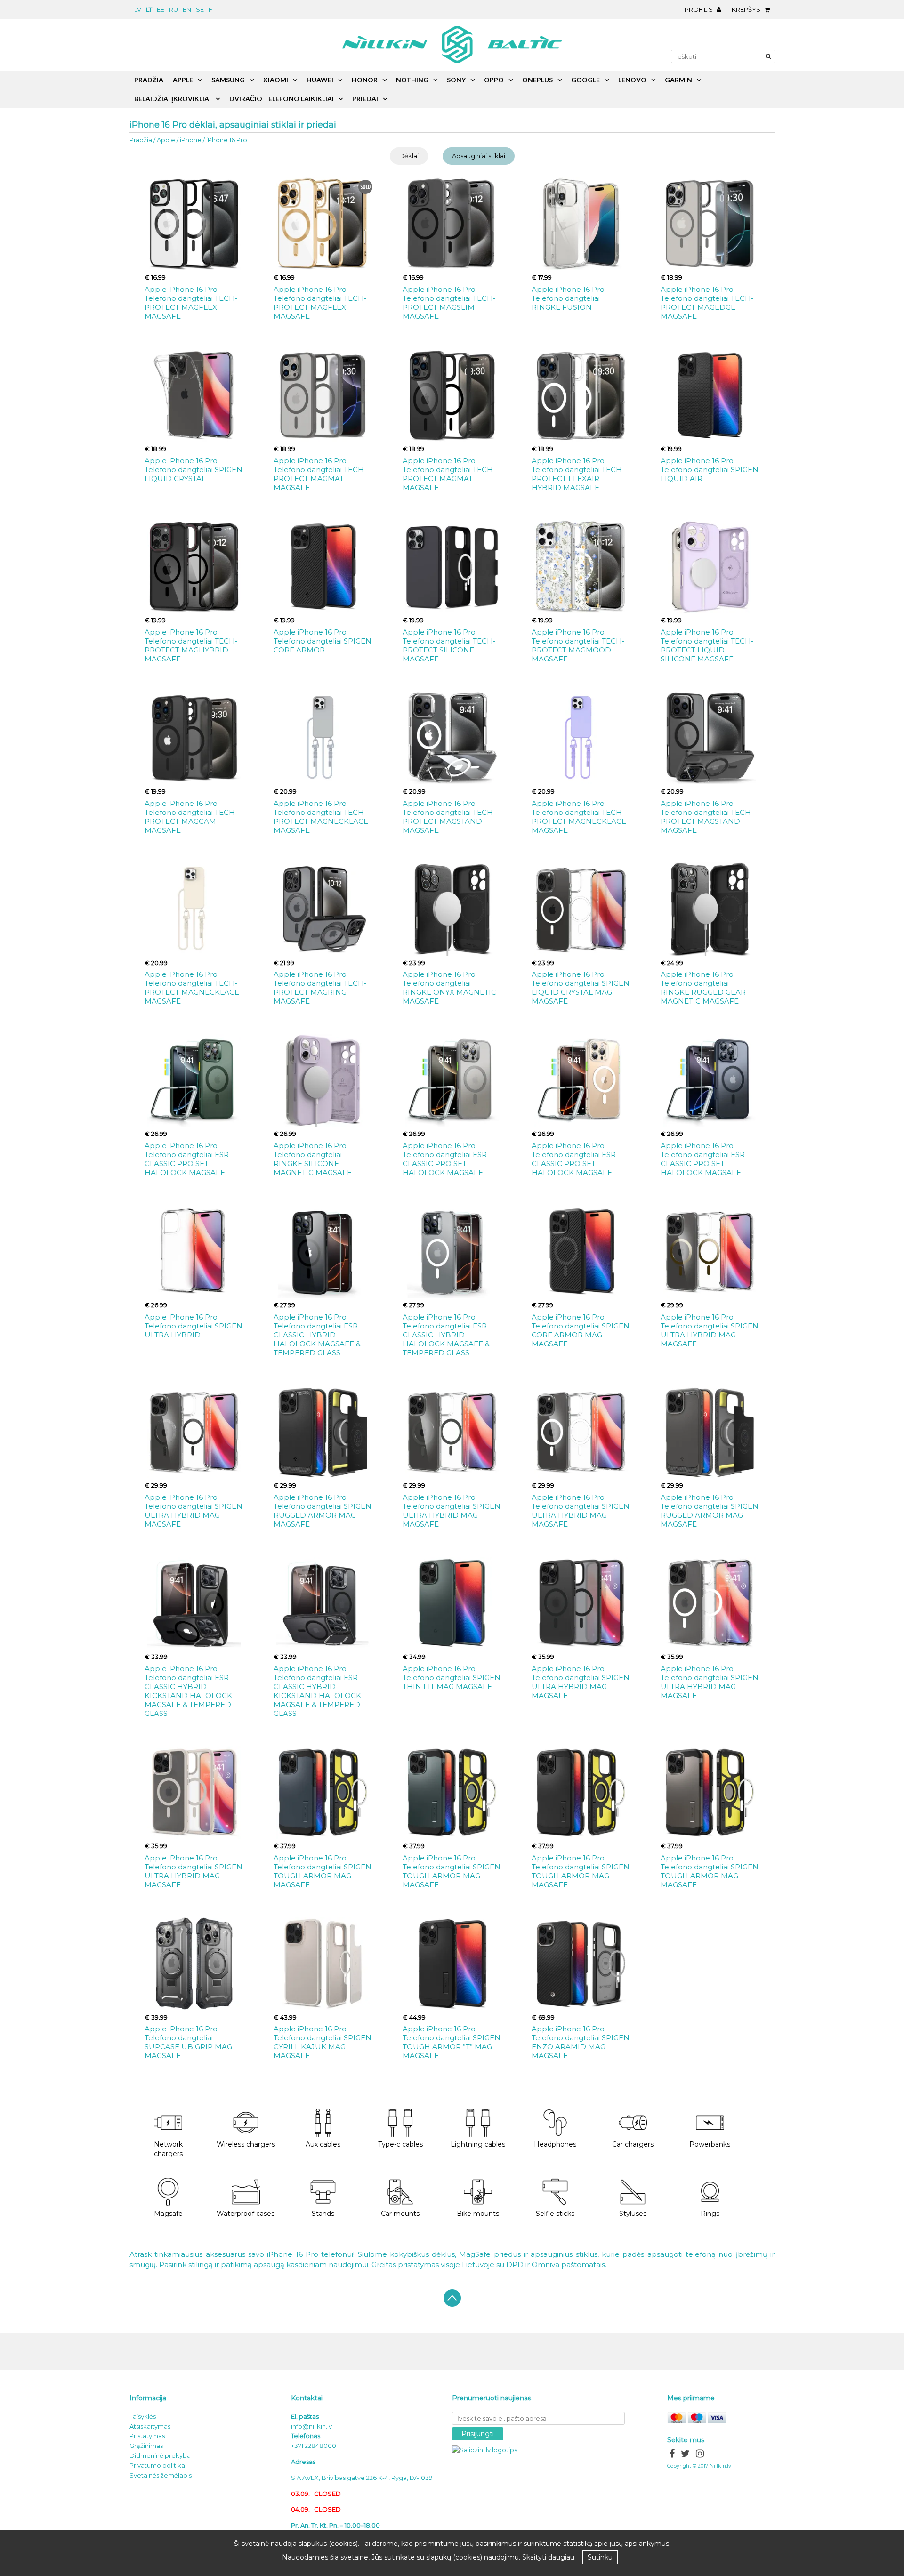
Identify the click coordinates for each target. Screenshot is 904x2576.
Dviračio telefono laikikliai (282, 99)
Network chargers (168, 2149)
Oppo (494, 80)
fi (211, 9)
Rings (710, 2214)
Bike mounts (478, 2214)
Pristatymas (147, 2436)
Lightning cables (478, 2144)
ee (161, 9)
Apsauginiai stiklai (479, 156)
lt (149, 9)
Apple (166, 140)
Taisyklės (143, 2416)
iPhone (191, 140)
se (200, 9)
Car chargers (633, 2144)
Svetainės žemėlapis (161, 2475)
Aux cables (323, 2144)
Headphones (555, 2144)
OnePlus (537, 80)
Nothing (412, 80)
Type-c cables (400, 2144)
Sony (456, 80)
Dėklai (409, 156)
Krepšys (747, 9)
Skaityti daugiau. (549, 2557)
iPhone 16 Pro (227, 140)
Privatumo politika (157, 2465)
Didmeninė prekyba (160, 2455)
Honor (365, 80)
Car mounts (400, 2214)
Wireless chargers (246, 2144)
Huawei (320, 80)
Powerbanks (710, 2144)
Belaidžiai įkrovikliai (173, 99)
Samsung (228, 80)
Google (585, 80)
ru (174, 9)
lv (138, 9)
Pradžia (141, 140)
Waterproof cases (246, 2214)
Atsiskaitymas (150, 2426)
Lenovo (632, 80)
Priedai (365, 99)
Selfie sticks (555, 2214)
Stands (323, 2214)
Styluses (633, 2214)
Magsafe (168, 2214)
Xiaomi (276, 80)
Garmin (678, 80)
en (187, 9)
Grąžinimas (146, 2446)
